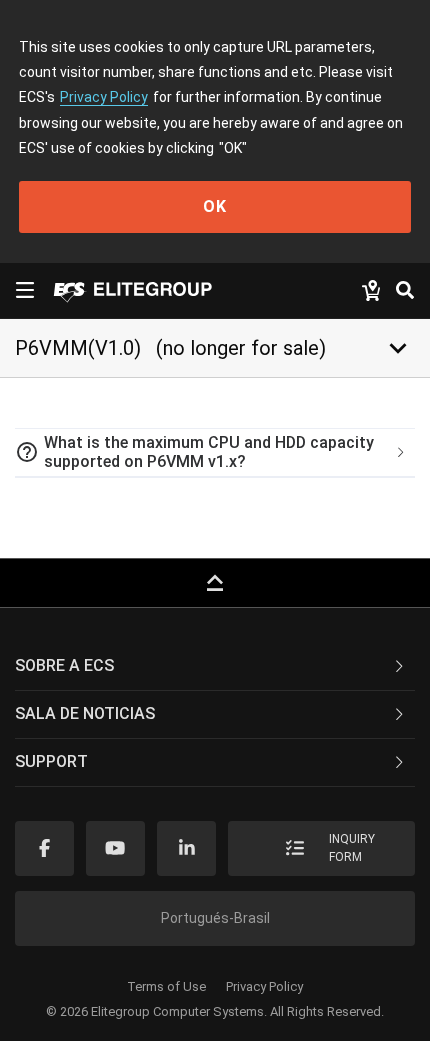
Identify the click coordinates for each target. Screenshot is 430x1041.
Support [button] (51, 761)
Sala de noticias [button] (85, 713)
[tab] (215, 453)
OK (215, 206)
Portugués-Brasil (215, 918)
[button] (215, 453)
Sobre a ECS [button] (64, 665)
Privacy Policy (104, 97)
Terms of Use (166, 986)
